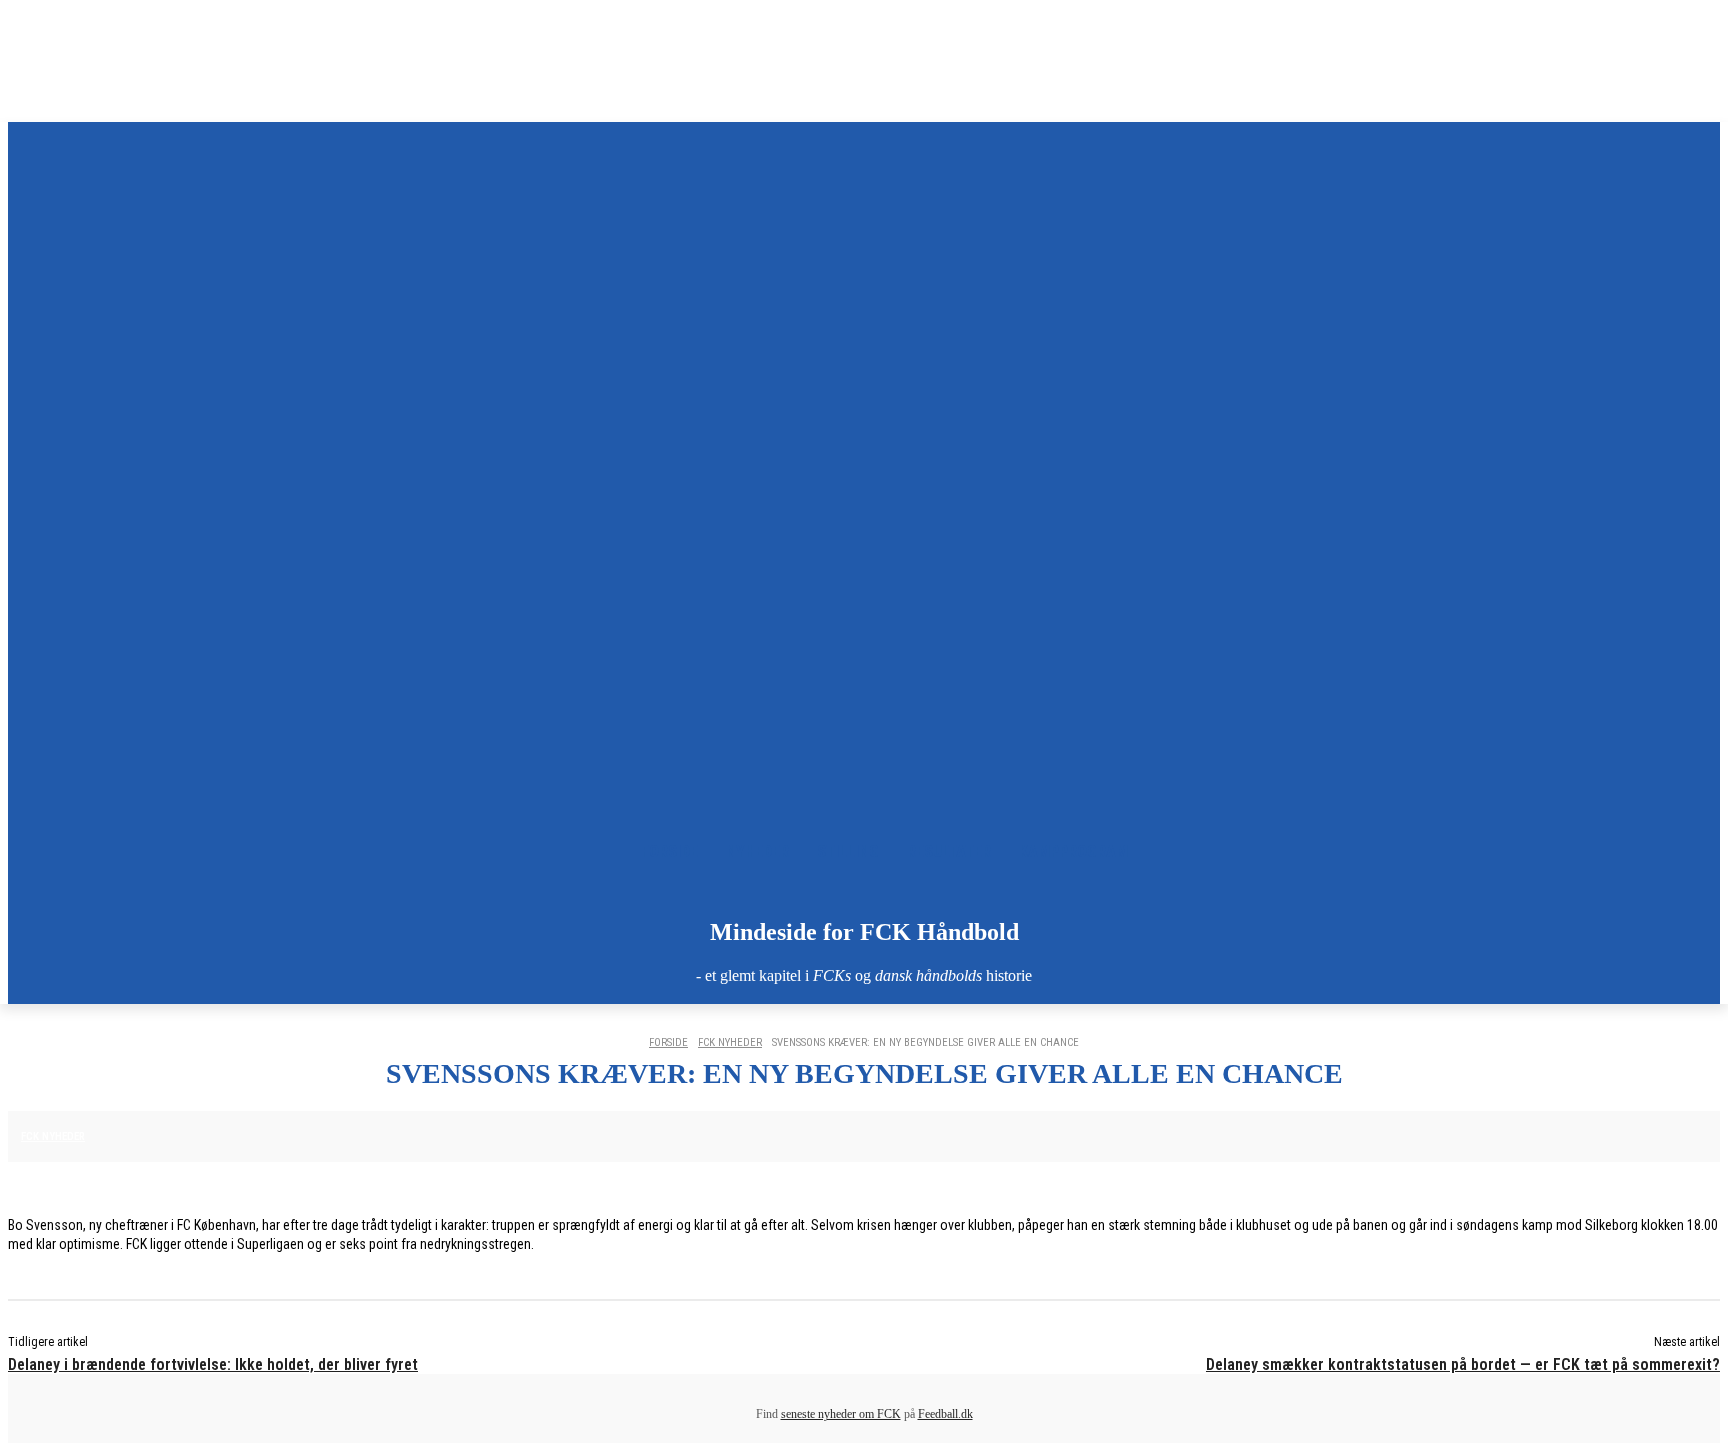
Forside (668, 1042)
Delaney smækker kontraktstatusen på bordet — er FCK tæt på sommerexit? (1463, 1364)
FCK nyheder (730, 1042)
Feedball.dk (945, 1414)
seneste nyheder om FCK (841, 1414)
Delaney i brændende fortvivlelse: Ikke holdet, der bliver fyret (213, 1364)
